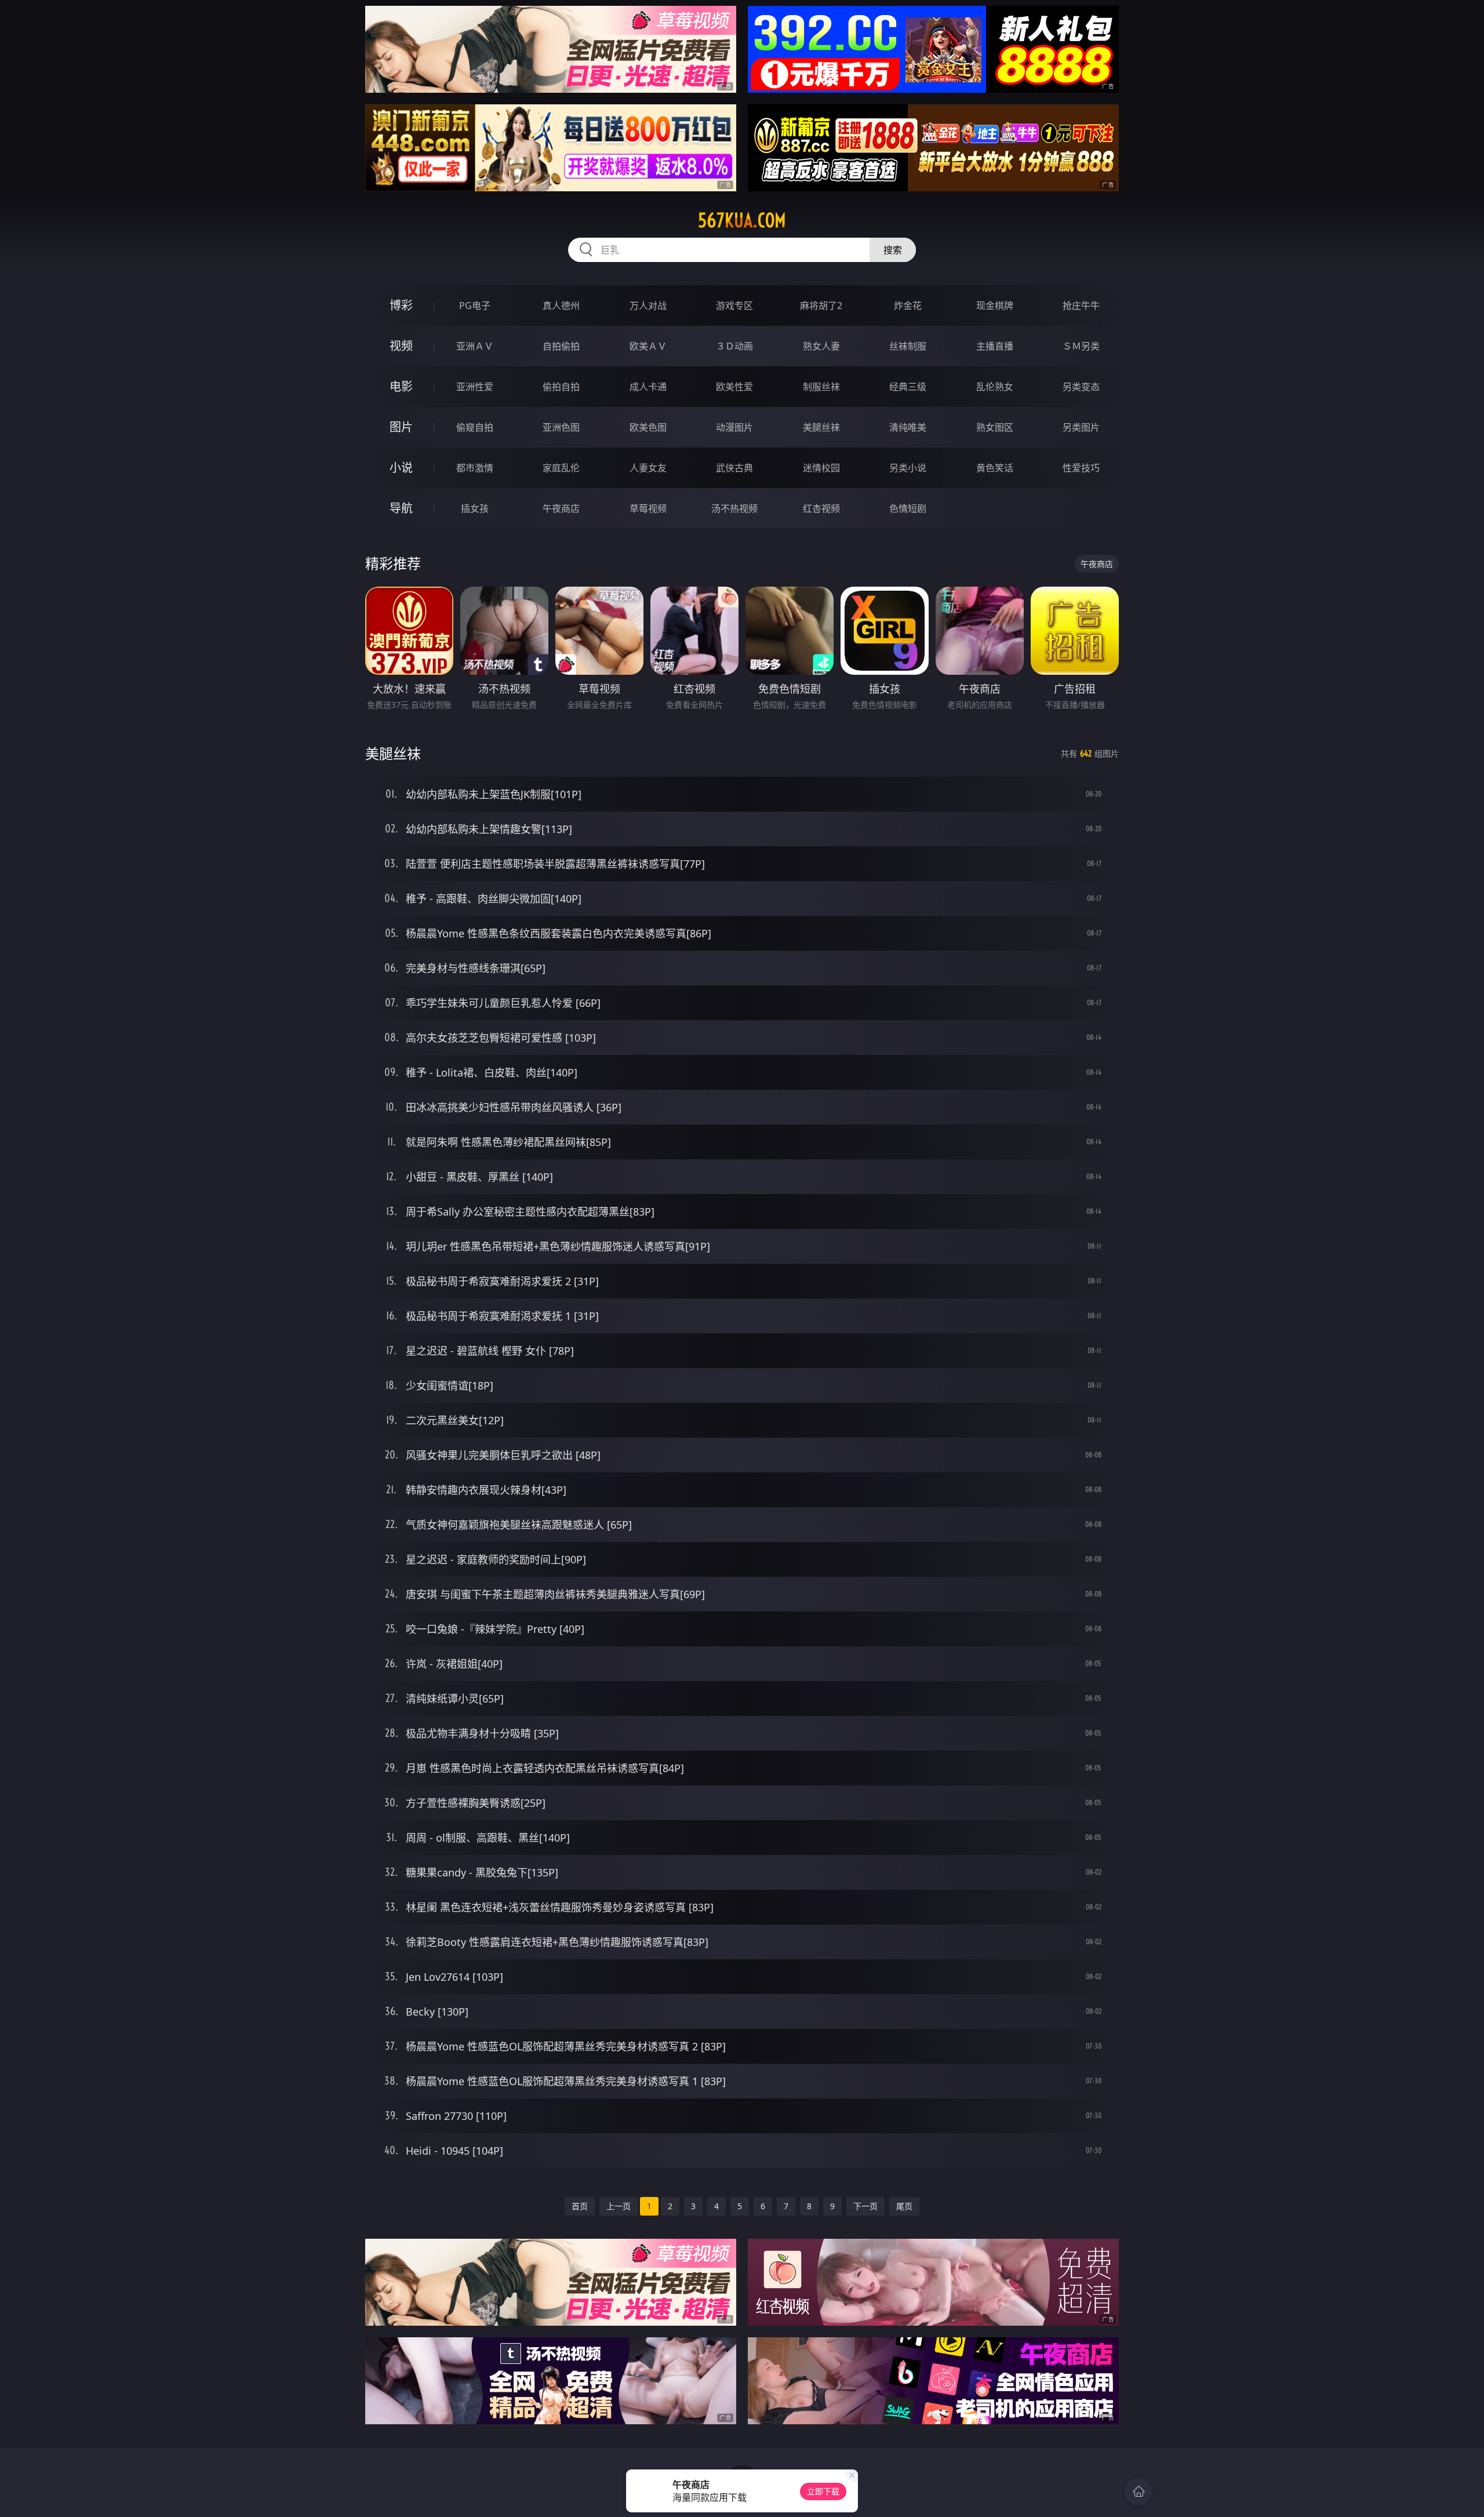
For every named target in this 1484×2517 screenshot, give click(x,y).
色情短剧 (908, 508)
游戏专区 (734, 305)
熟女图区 (995, 427)
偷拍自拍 (561, 387)
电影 (401, 386)
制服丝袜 (821, 387)
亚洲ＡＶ (475, 346)
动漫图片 (734, 427)
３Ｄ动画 (734, 346)
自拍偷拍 (561, 346)
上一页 (619, 2206)
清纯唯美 (908, 427)
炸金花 (908, 305)
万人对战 (648, 305)
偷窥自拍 (475, 427)
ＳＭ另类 (1081, 346)
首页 (580, 2206)
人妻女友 (648, 468)
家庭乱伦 (561, 468)
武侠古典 (734, 468)
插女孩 (475, 508)
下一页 (865, 2206)
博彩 (401, 305)
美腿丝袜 (821, 427)
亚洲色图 (561, 427)
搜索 (893, 250)
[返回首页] (1139, 2491)
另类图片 (1081, 427)
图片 (401, 427)
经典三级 (908, 387)
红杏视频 (821, 508)
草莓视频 (648, 508)
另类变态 (1081, 387)
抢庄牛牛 (1081, 305)
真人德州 (561, 305)
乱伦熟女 (995, 387)
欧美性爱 (734, 387)
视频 (401, 346)
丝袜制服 (908, 346)
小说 (401, 468)
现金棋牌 (995, 305)
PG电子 (475, 305)
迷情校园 (821, 468)
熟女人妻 (821, 346)
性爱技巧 (1081, 468)
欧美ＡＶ (648, 346)
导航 (401, 508)
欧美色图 (648, 427)
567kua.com (742, 220)
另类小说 (908, 468)
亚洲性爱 (475, 387)
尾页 (904, 2206)
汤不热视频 (734, 508)
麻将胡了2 (821, 305)
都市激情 (475, 468)
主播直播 (995, 346)
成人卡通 (648, 387)
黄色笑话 (995, 468)
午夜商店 (561, 508)
